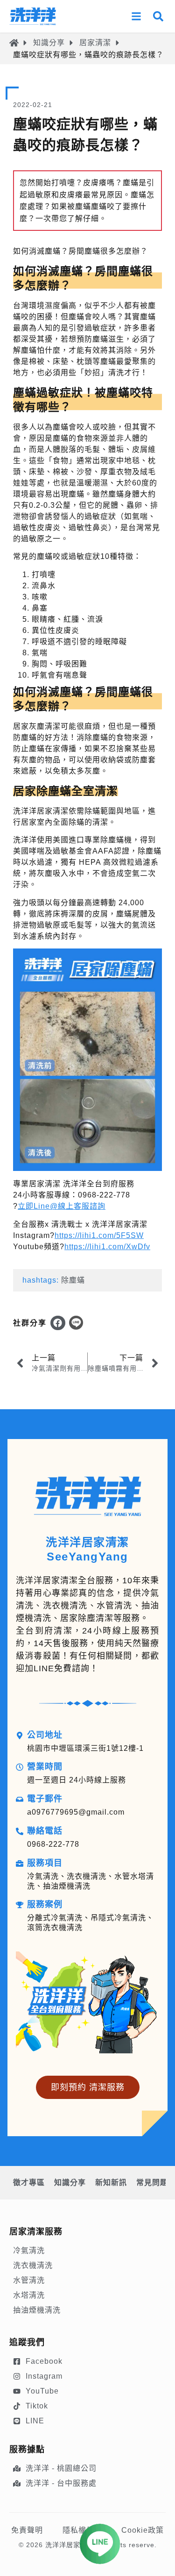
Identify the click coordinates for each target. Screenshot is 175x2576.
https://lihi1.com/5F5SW (99, 1235)
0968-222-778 (53, 1844)
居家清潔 (95, 43)
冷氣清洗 (29, 2250)
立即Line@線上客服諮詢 (62, 1206)
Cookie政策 (143, 2530)
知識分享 (49, 43)
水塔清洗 (29, 2295)
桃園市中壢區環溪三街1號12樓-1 (85, 1748)
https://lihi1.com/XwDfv (107, 1247)
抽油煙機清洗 (37, 2310)
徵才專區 (29, 2183)
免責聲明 (27, 2530)
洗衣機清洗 (33, 2265)
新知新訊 (111, 2183)
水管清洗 (29, 2280)
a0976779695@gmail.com (76, 1812)
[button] (58, 1323)
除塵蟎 (73, 1280)
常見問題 (152, 2183)
